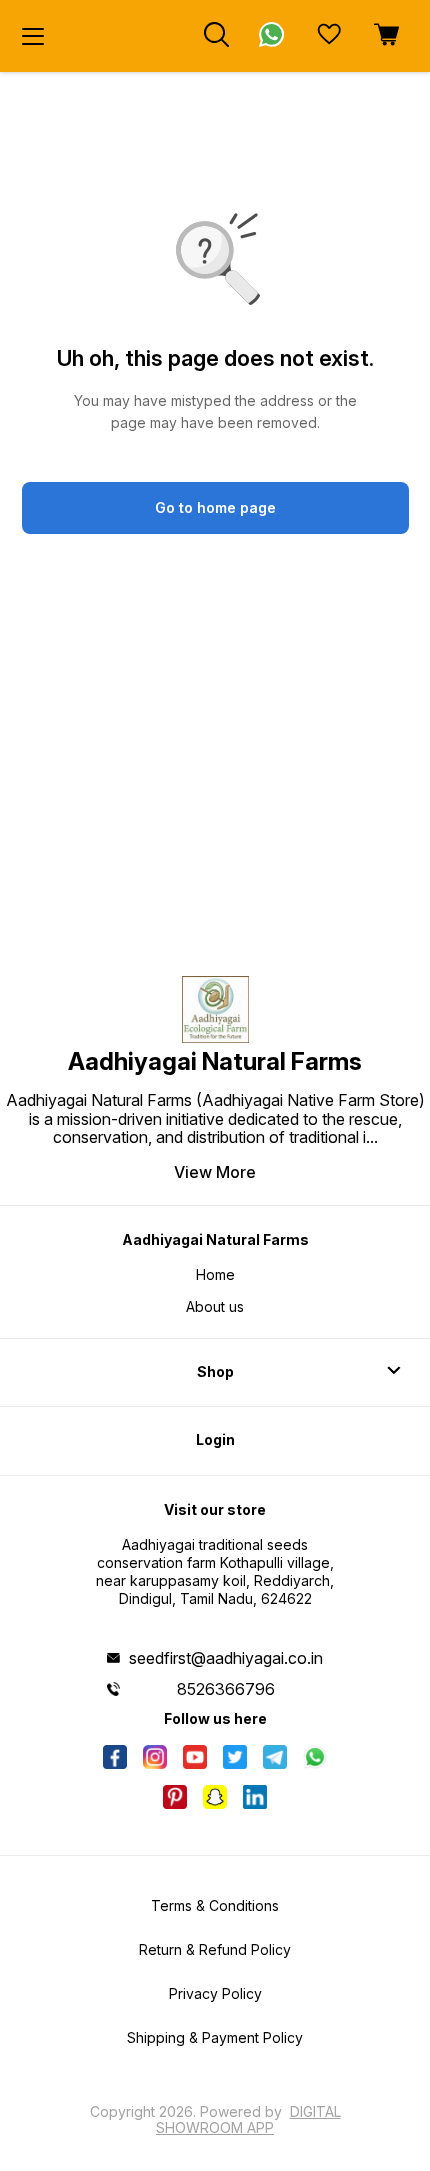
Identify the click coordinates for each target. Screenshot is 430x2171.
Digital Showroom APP (248, 2119)
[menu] (33, 36)
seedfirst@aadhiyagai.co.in (226, 1658)
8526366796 (226, 1689)
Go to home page (215, 507)
